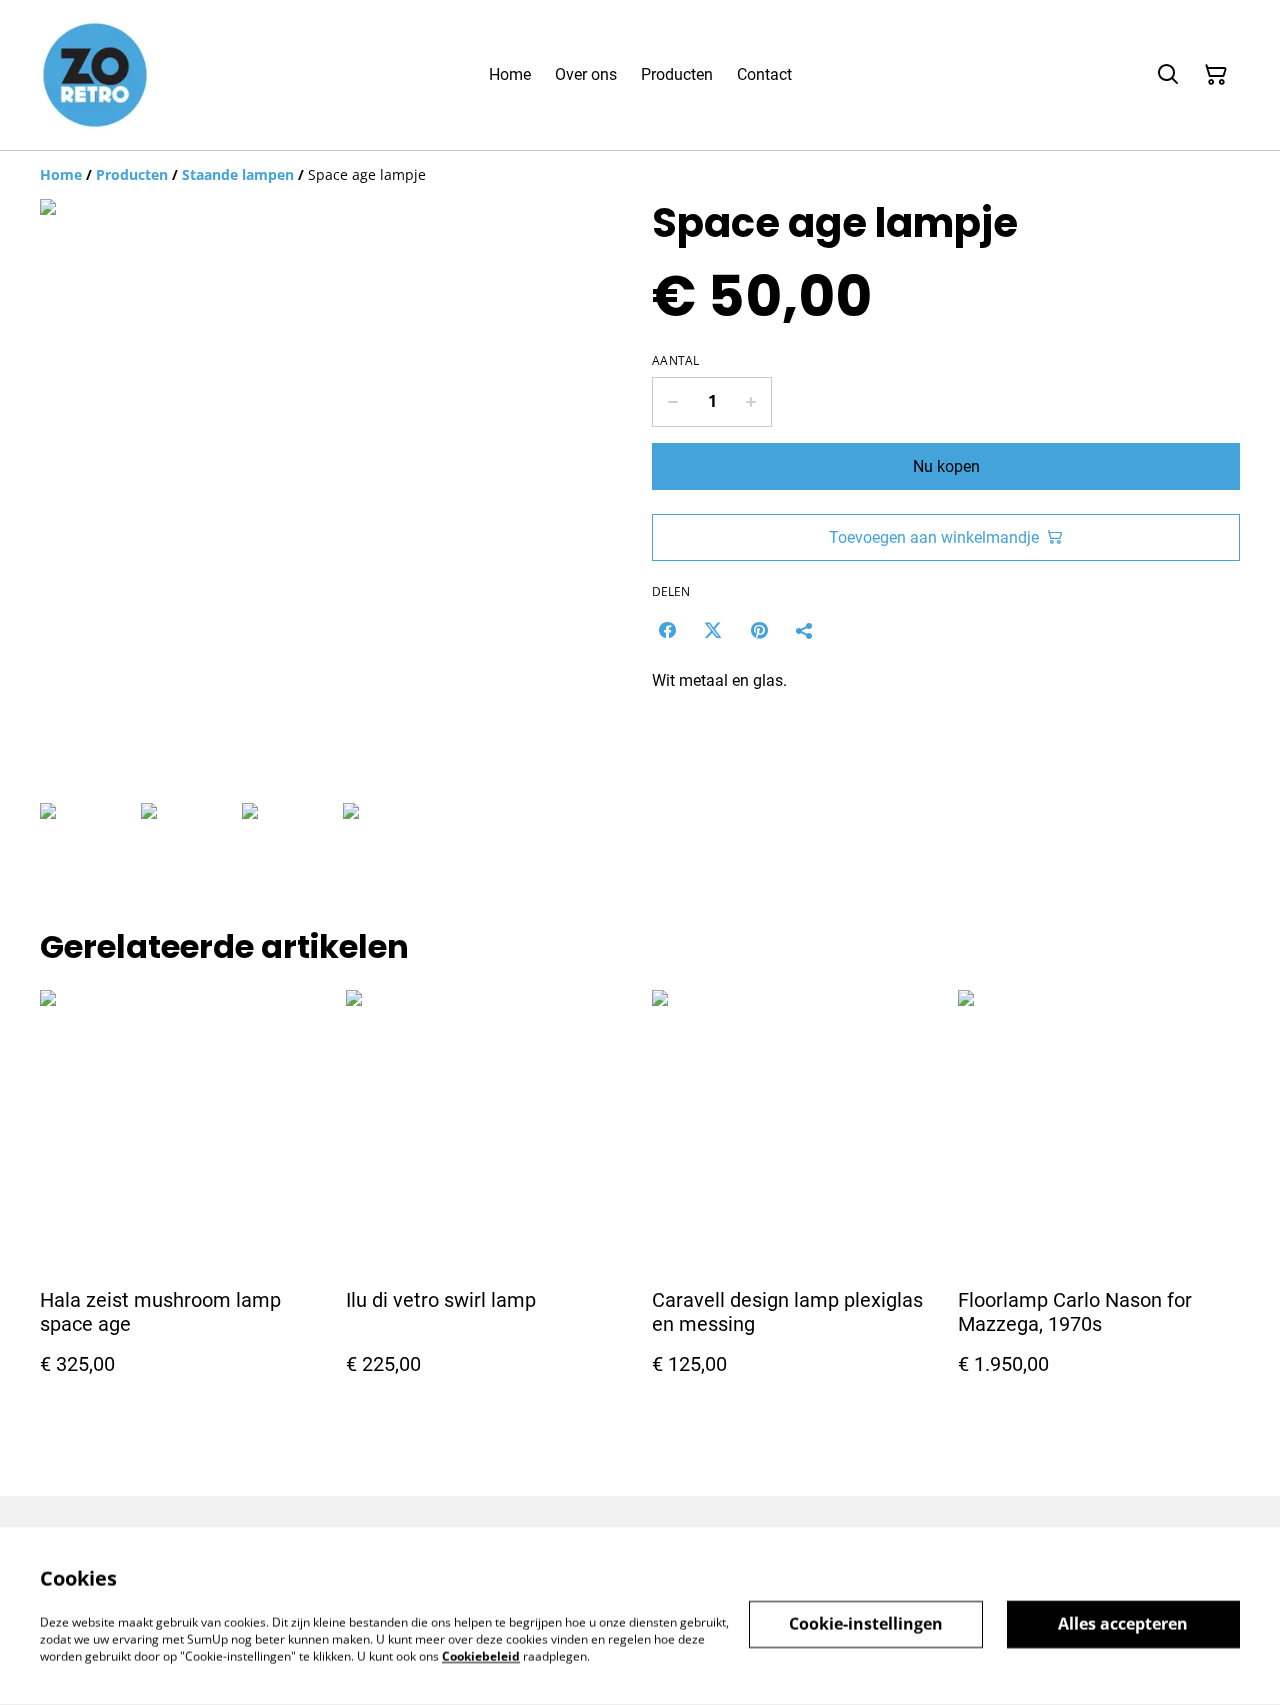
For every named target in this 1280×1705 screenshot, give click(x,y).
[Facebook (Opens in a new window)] (667, 630)
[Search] (1168, 75)
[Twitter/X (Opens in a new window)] (713, 630)
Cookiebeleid (481, 1655)
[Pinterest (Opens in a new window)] (759, 630)
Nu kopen (946, 466)
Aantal (676, 361)
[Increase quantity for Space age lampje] (751, 402)
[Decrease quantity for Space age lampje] (672, 402)
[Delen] (805, 630)
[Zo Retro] (95, 75)
